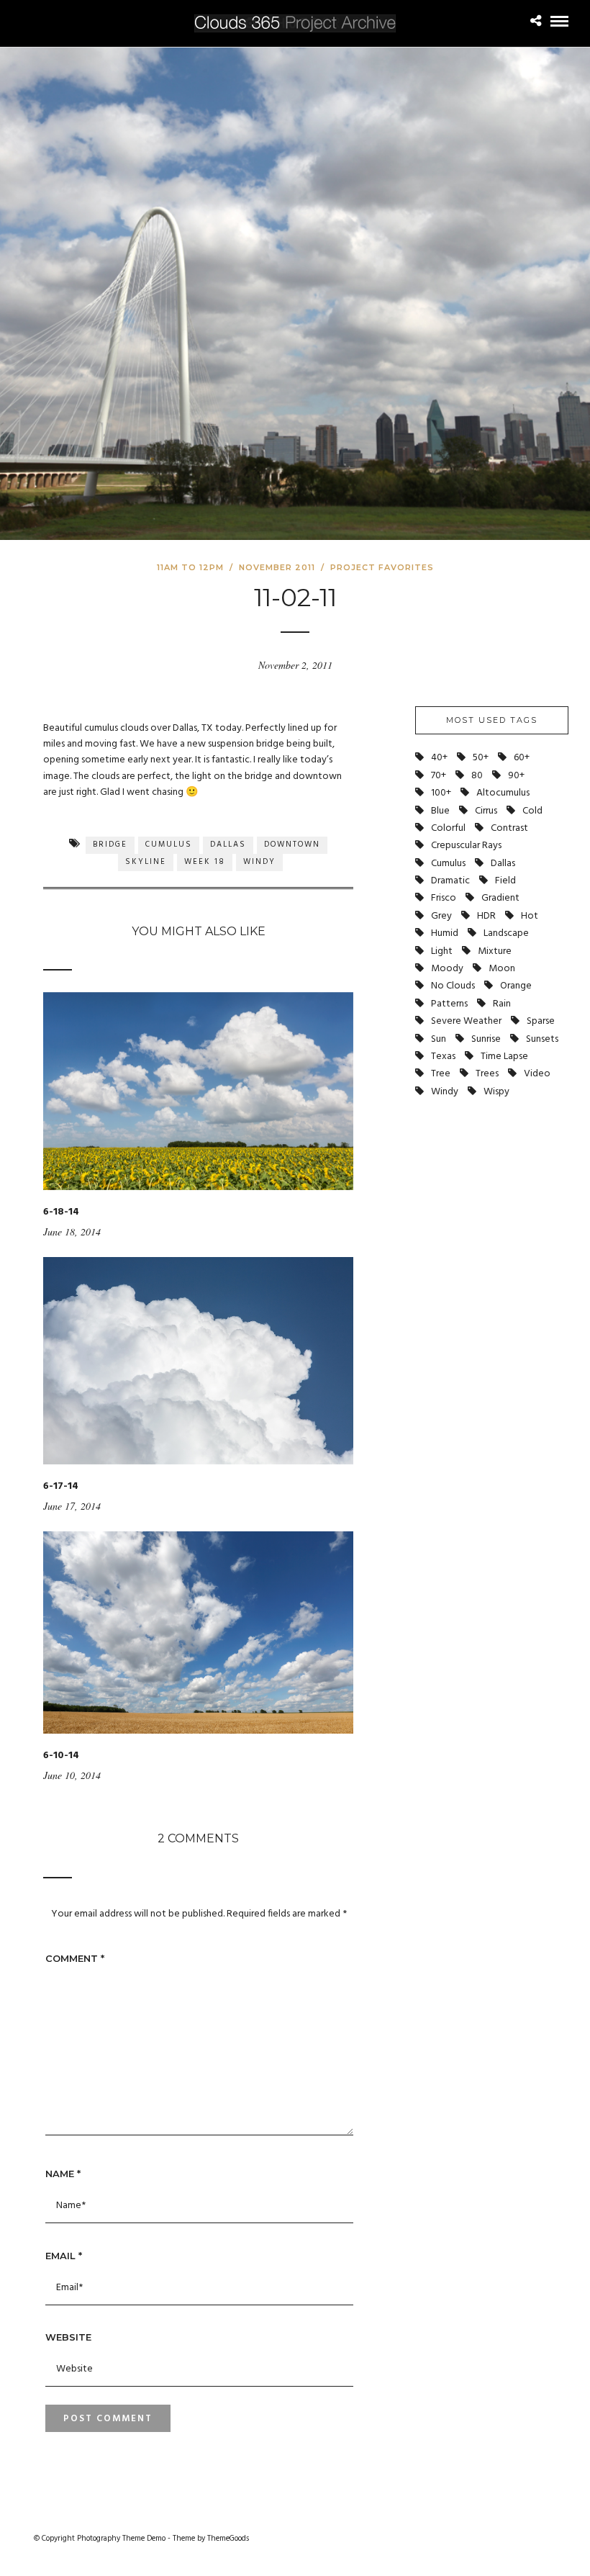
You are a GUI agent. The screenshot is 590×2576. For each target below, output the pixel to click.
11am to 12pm (190, 567)
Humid (445, 933)
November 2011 (277, 567)
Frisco (444, 898)
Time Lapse (504, 1057)
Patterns (449, 1004)
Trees (487, 1074)
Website (68, 2337)
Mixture (495, 951)
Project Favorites (382, 567)
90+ (516, 776)
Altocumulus (503, 793)
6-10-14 (61, 1756)
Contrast (509, 828)
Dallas (228, 845)
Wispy (496, 1092)
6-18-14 (61, 1212)
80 (477, 776)
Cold (532, 811)
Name (63, 2174)
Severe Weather (466, 1021)
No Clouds (453, 986)
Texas (443, 1057)
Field (505, 881)
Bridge (110, 845)
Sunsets (542, 1039)
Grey (441, 916)
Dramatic (450, 881)
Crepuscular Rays (466, 846)
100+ (441, 793)
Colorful (448, 828)
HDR (486, 916)
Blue (440, 811)
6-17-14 (61, 1486)
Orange (516, 986)
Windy (259, 862)
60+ (522, 758)
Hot (530, 916)
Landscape (506, 933)
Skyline (146, 862)
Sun (439, 1039)
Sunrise (486, 1039)
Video (537, 1074)
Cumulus (169, 845)
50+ (481, 758)
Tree (441, 1074)
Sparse (541, 1021)
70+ (439, 776)
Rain (502, 1004)
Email (64, 2256)
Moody (447, 969)
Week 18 (205, 862)
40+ (439, 758)
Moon (502, 969)
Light (442, 951)
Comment (75, 1958)
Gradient (500, 898)
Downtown (292, 845)
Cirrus (486, 811)
